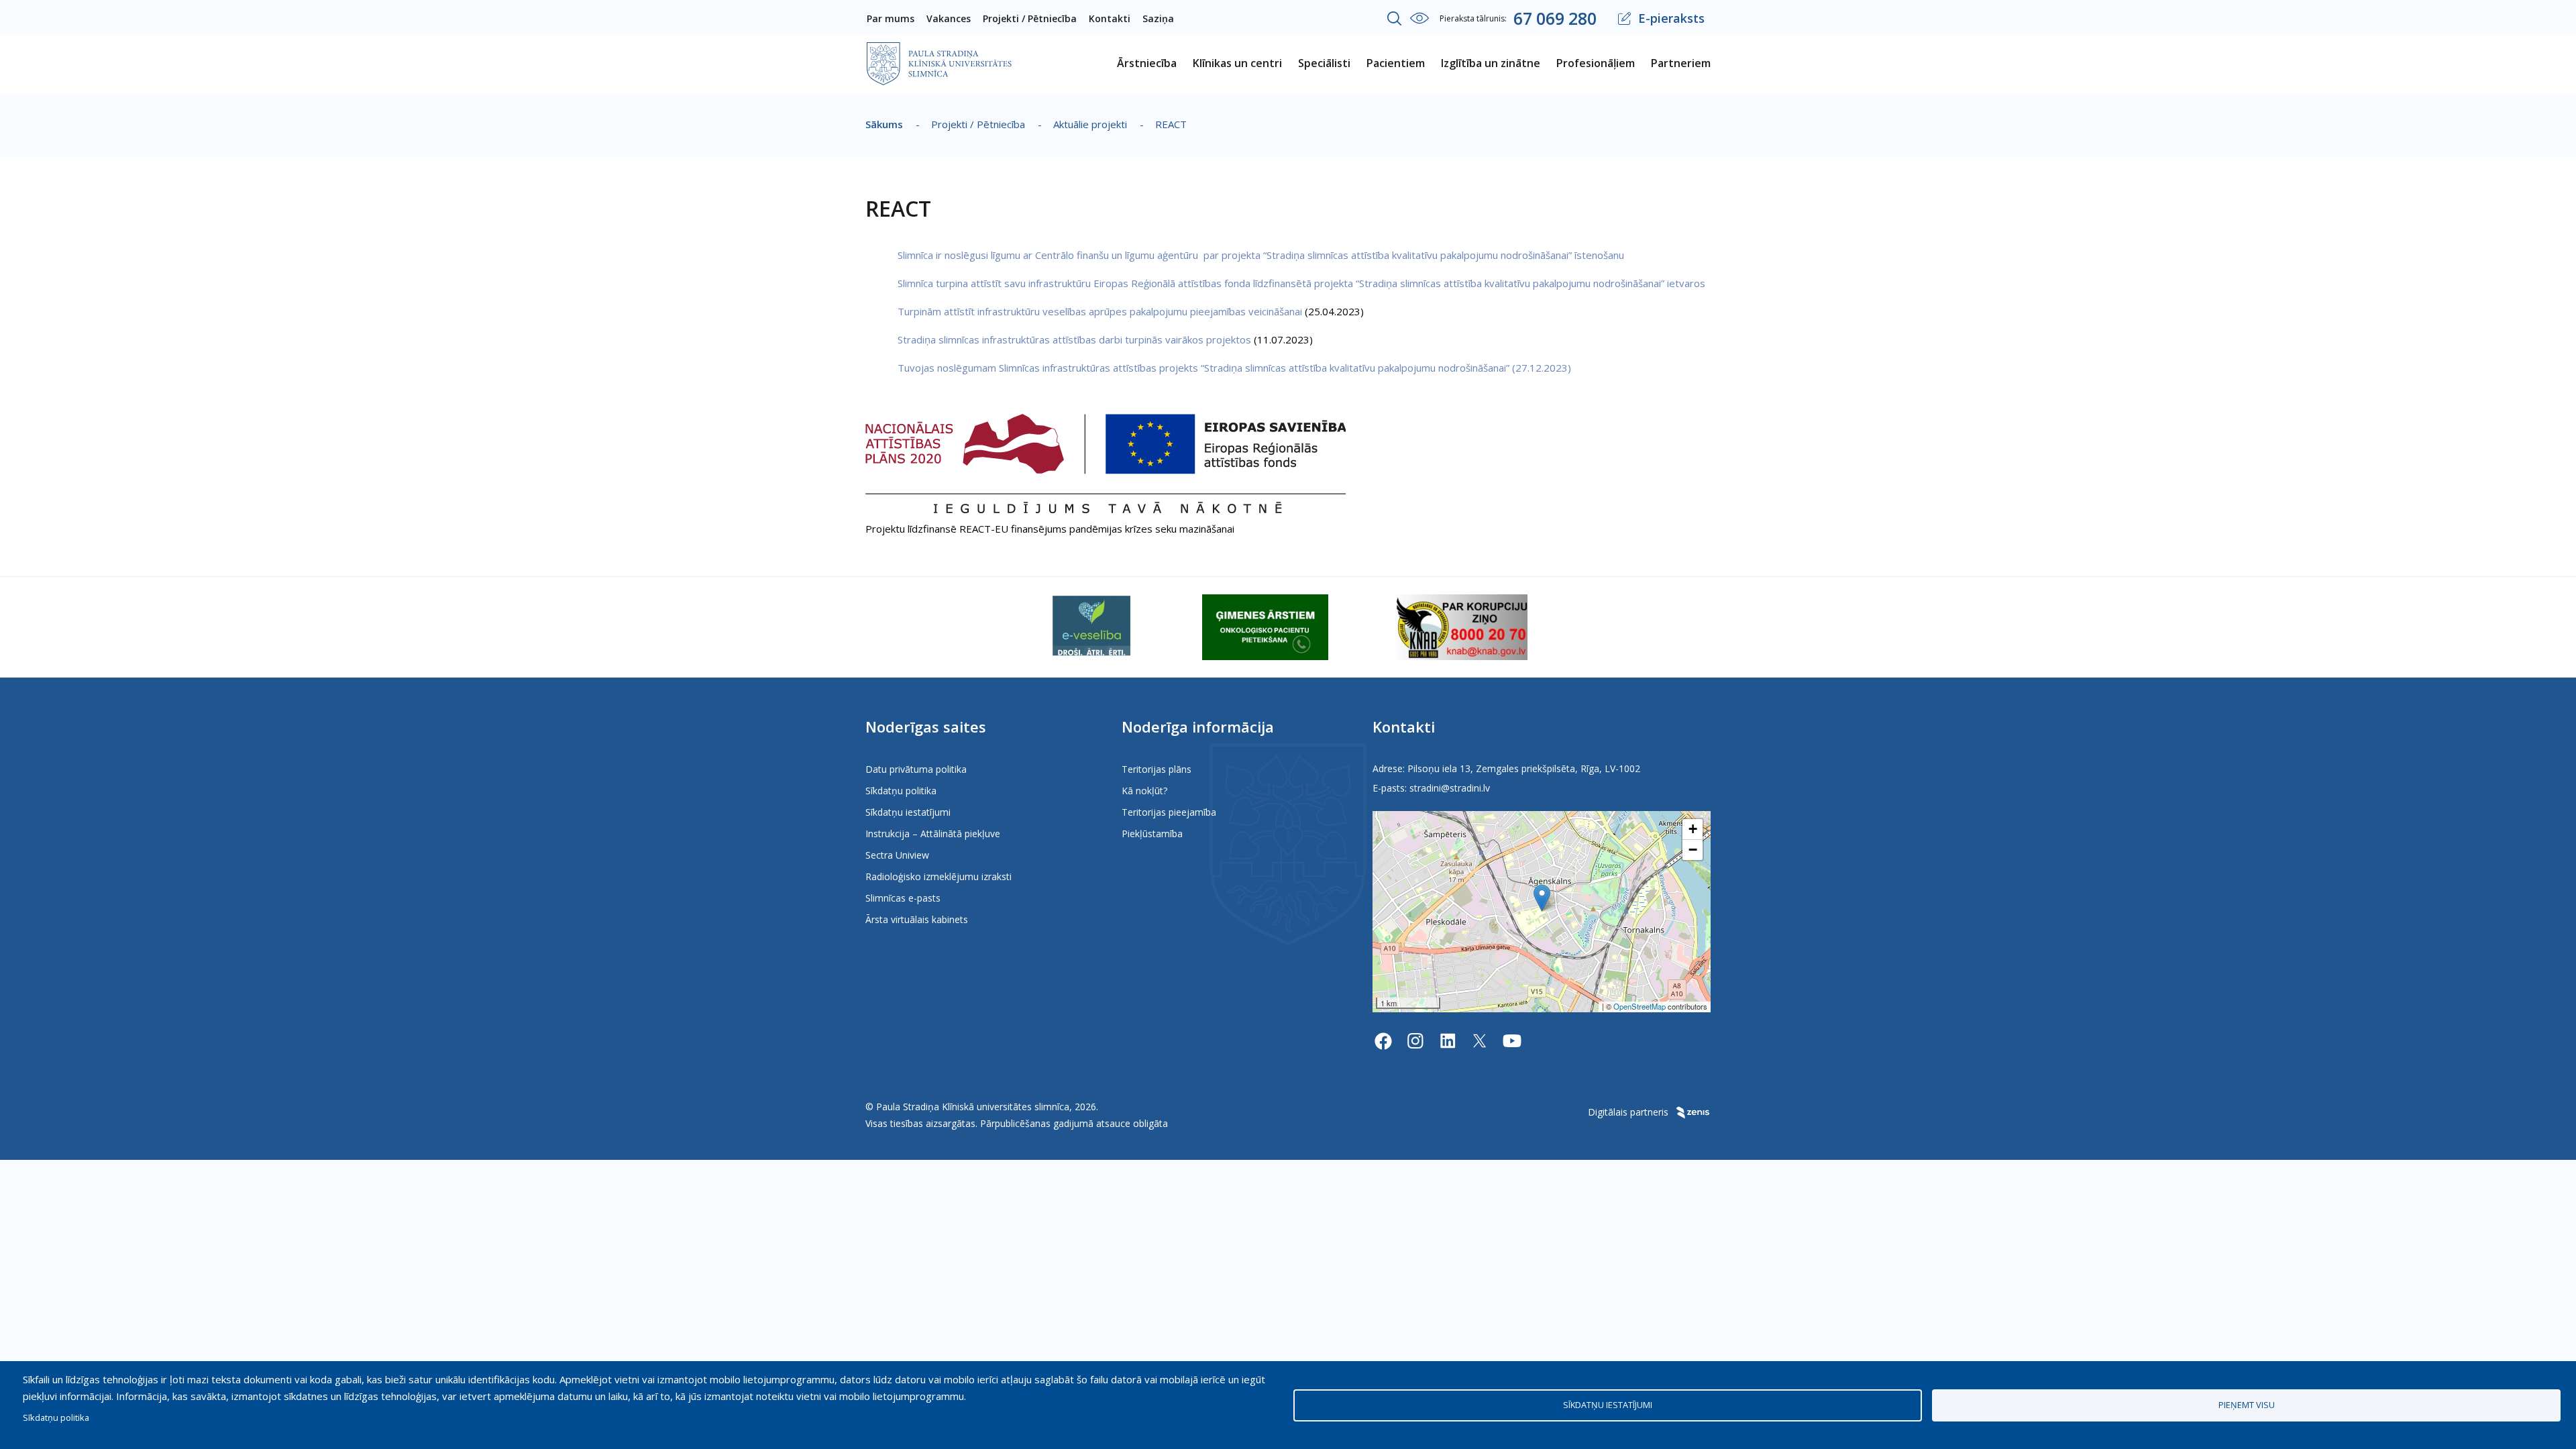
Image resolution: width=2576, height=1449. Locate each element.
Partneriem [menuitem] (1681, 63)
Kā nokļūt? (1144, 791)
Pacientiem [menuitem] (1396, 63)
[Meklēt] (1395, 19)
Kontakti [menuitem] (1110, 18)
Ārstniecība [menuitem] (1147, 63)
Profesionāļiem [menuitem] (1596, 63)
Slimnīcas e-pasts (903, 898)
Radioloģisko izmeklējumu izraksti (938, 876)
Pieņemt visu (2247, 1405)
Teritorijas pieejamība (1169, 812)
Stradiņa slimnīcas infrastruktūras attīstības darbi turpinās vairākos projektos (1076, 339)
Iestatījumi (1419, 18)
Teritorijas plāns (1157, 769)
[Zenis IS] (1691, 1112)
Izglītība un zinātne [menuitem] (1491, 63)
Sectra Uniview (897, 855)
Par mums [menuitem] (891, 18)
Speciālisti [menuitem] (1324, 63)
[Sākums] (939, 51)
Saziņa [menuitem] (1158, 18)
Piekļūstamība (1152, 834)
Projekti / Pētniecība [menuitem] (1030, 18)
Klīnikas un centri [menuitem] (1237, 63)
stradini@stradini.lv (1450, 788)
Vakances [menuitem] (949, 18)
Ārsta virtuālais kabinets (917, 919)
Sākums (884, 124)
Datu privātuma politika (916, 769)
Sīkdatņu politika (901, 791)
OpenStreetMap (1640, 1006)
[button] (1542, 898)
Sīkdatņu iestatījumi (908, 812)
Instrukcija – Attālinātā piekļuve (933, 834)
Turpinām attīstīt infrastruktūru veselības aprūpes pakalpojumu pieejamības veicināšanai (1100, 311)
